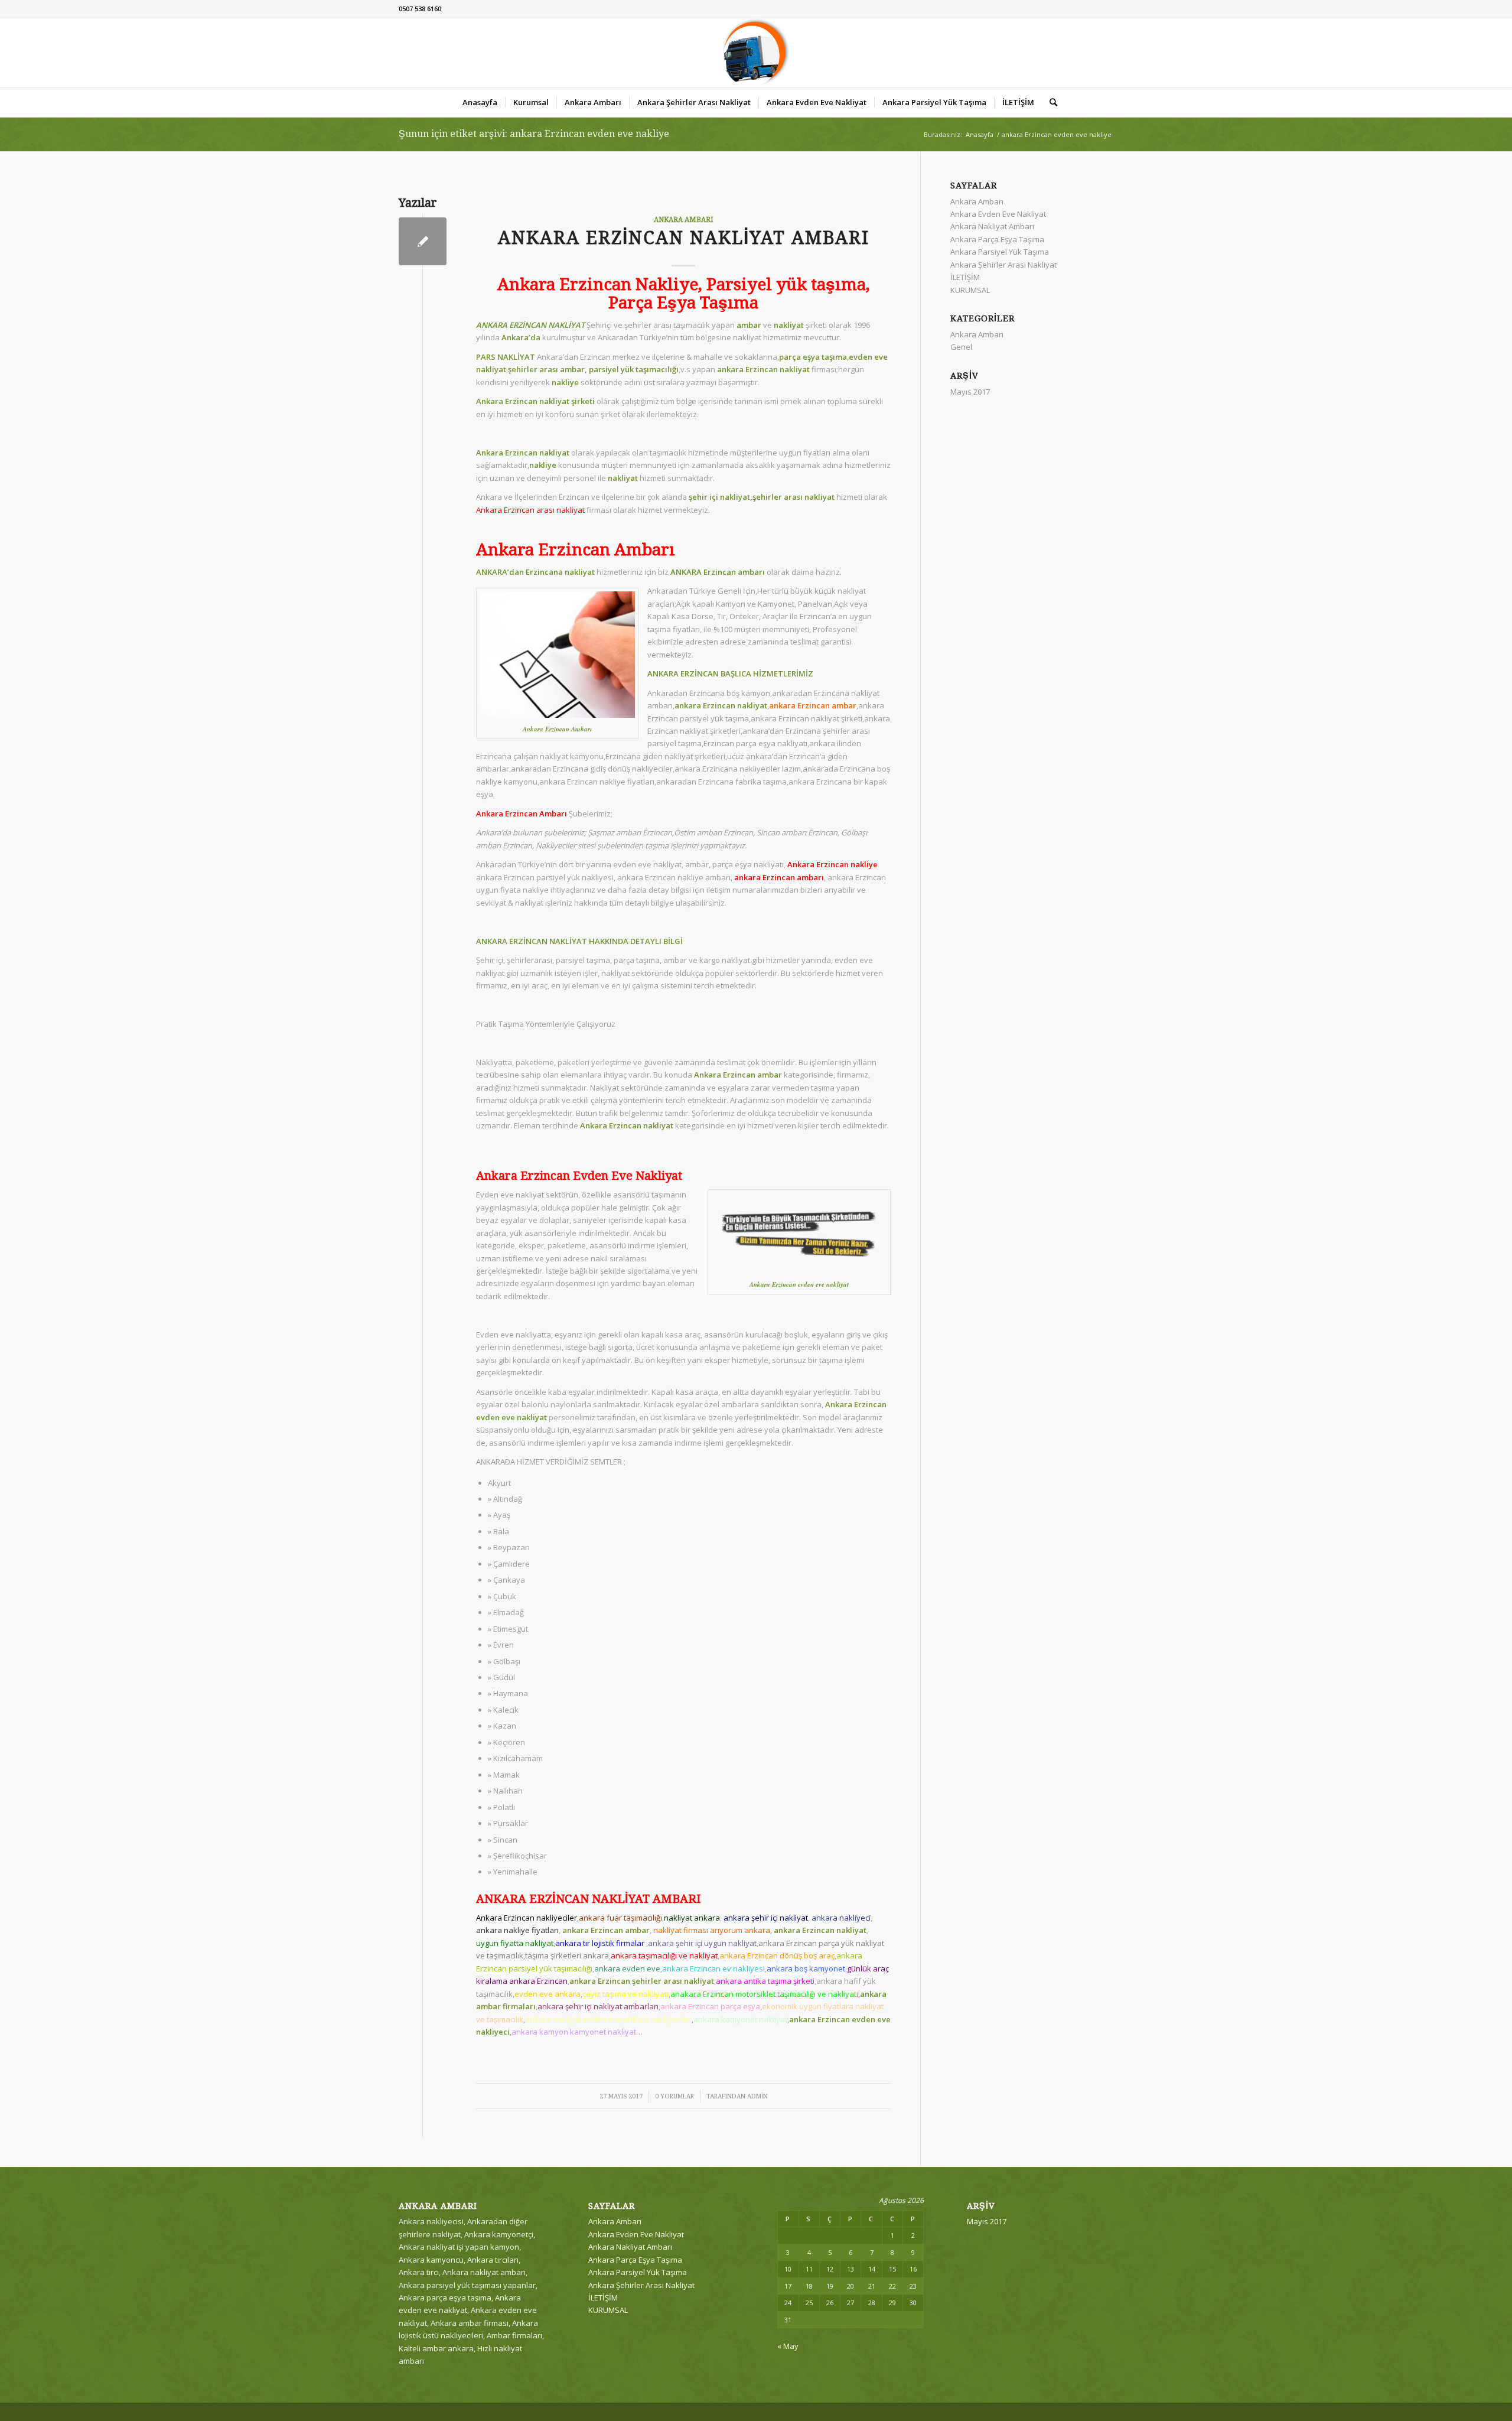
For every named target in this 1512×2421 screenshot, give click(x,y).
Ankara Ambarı (684, 220)
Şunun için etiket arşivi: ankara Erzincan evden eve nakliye (534, 134)
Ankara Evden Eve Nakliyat (998, 214)
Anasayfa (980, 134)
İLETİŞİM (965, 277)
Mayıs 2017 (970, 392)
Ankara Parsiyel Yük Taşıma (1000, 252)
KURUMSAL (970, 290)
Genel (961, 347)
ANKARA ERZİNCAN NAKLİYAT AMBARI (684, 238)
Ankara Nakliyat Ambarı (992, 226)
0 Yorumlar (674, 2096)
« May (788, 2346)
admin (757, 2096)
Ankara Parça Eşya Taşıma (997, 239)
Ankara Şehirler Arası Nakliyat (1003, 265)
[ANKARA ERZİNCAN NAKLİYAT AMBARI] (423, 241)
